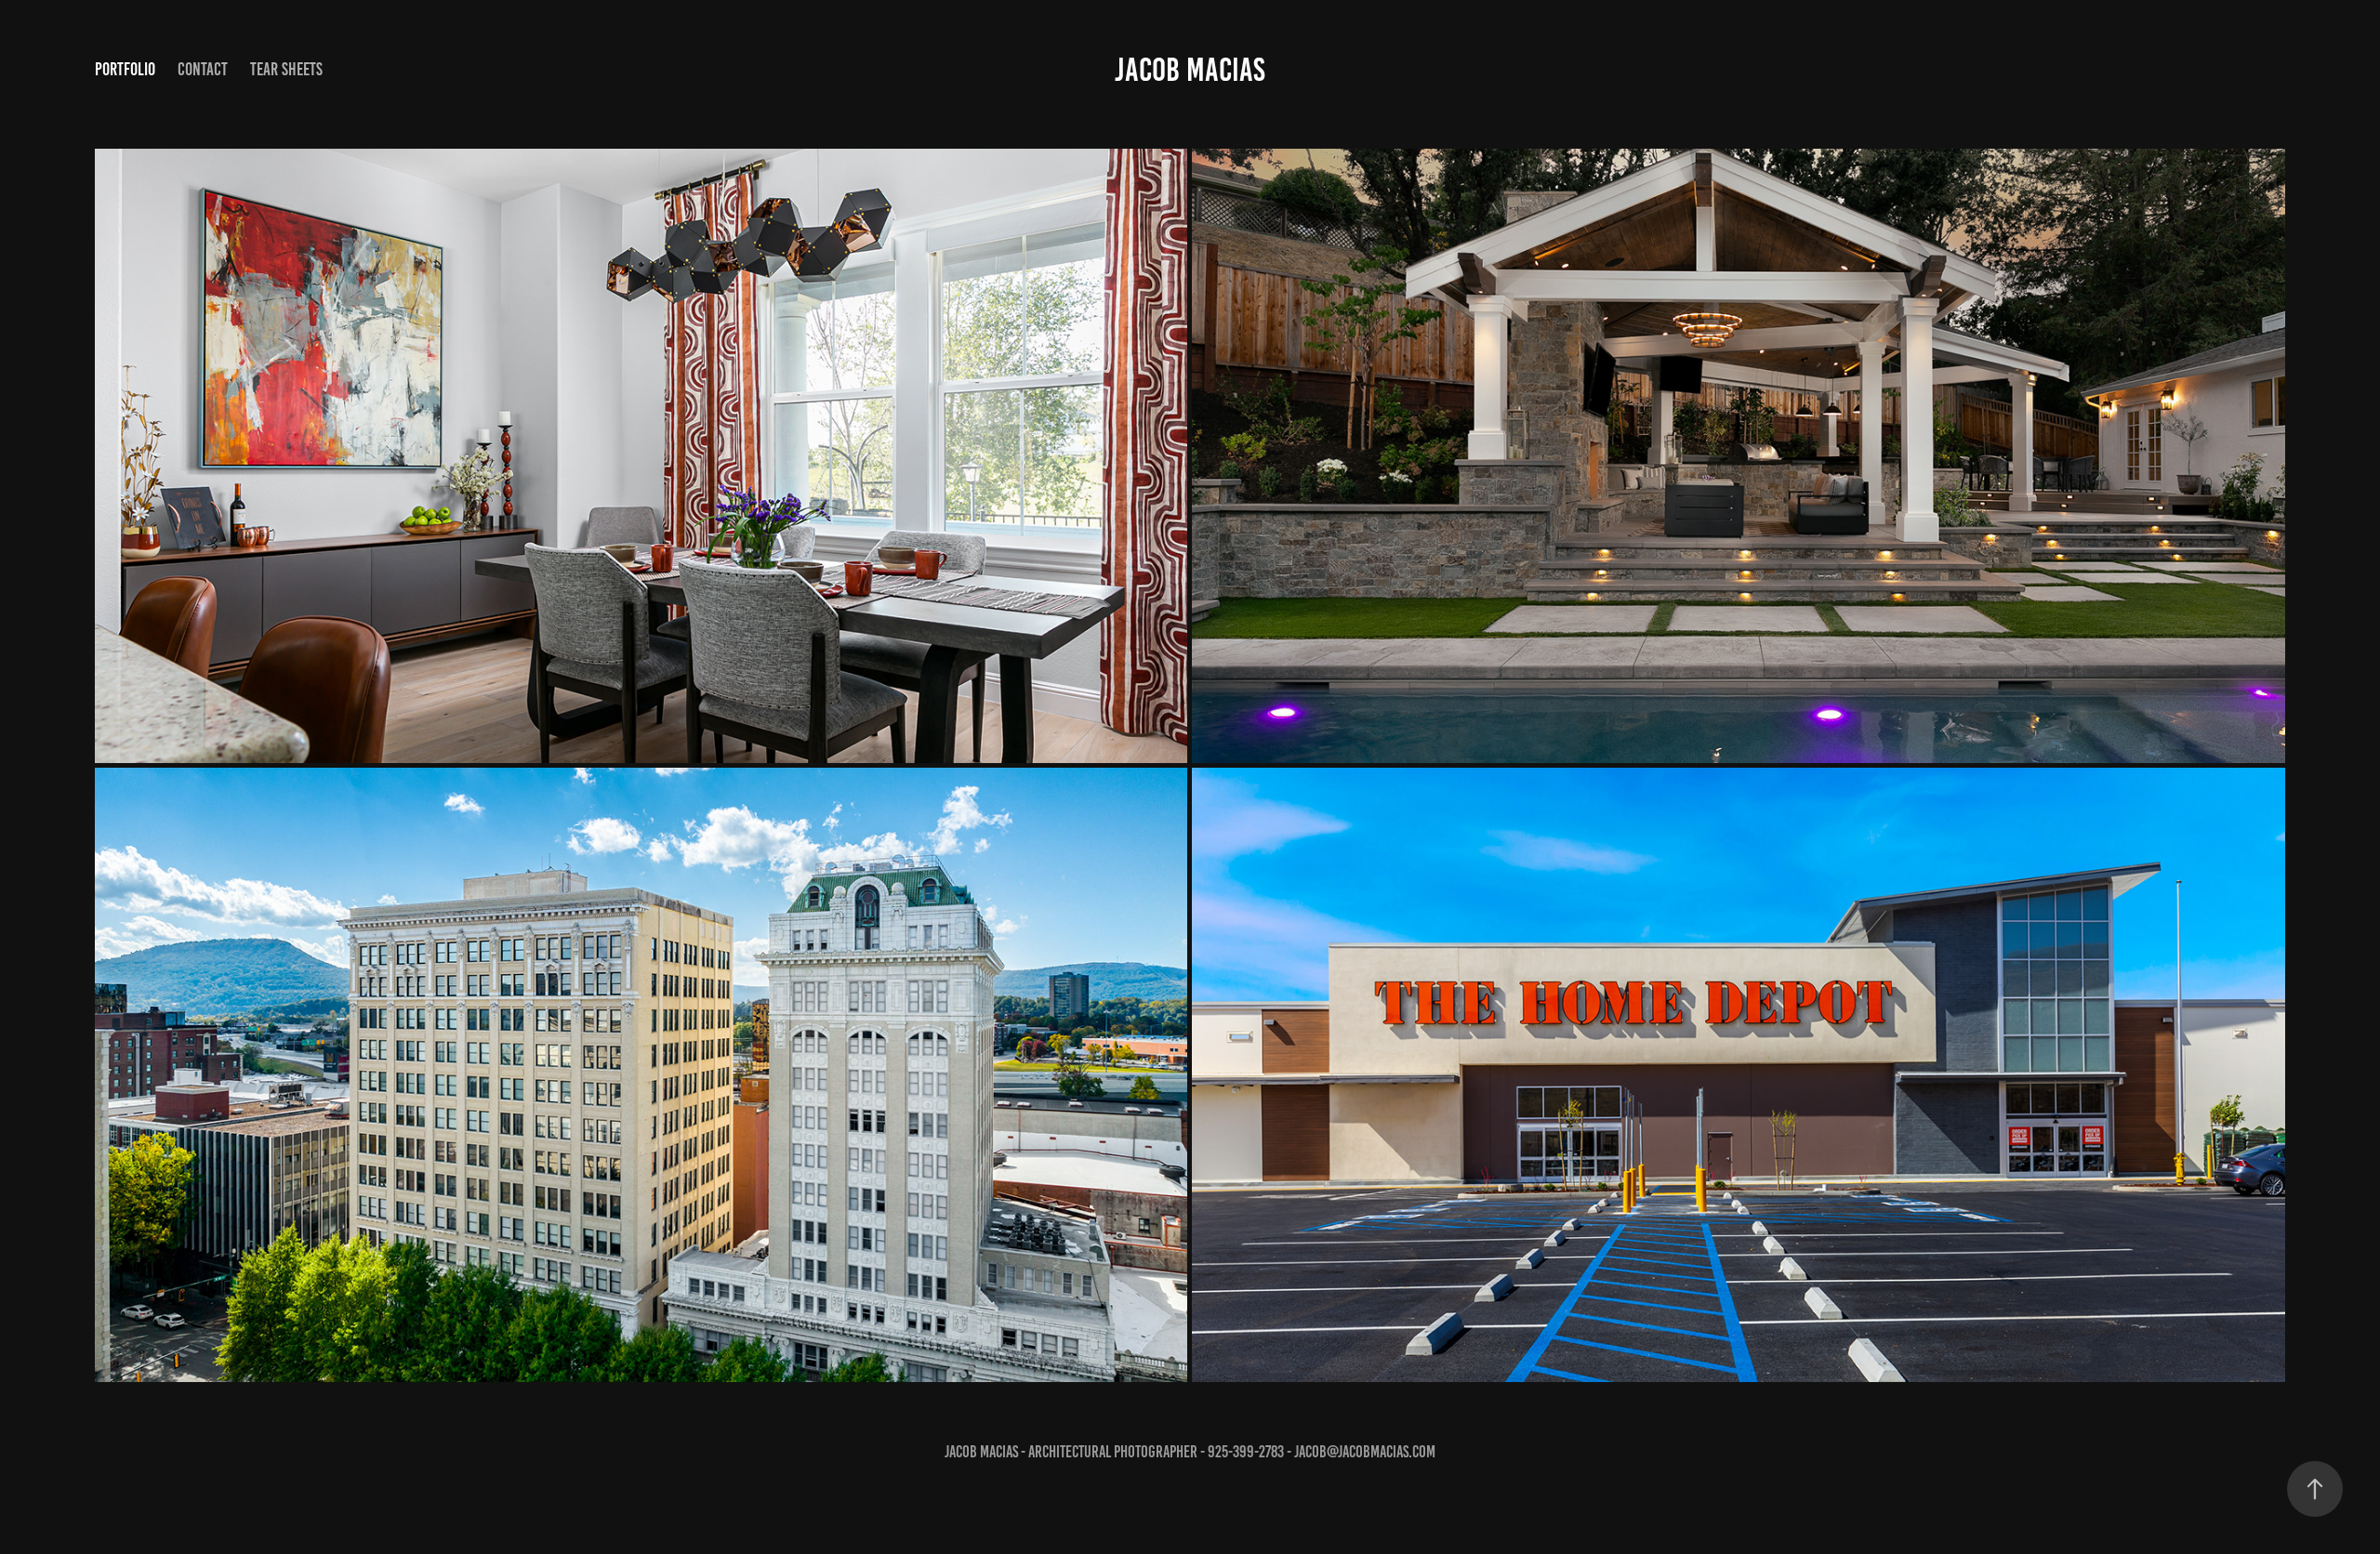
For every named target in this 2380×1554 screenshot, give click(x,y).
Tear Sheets (286, 69)
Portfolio (125, 69)
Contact (203, 69)
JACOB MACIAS (1190, 70)
